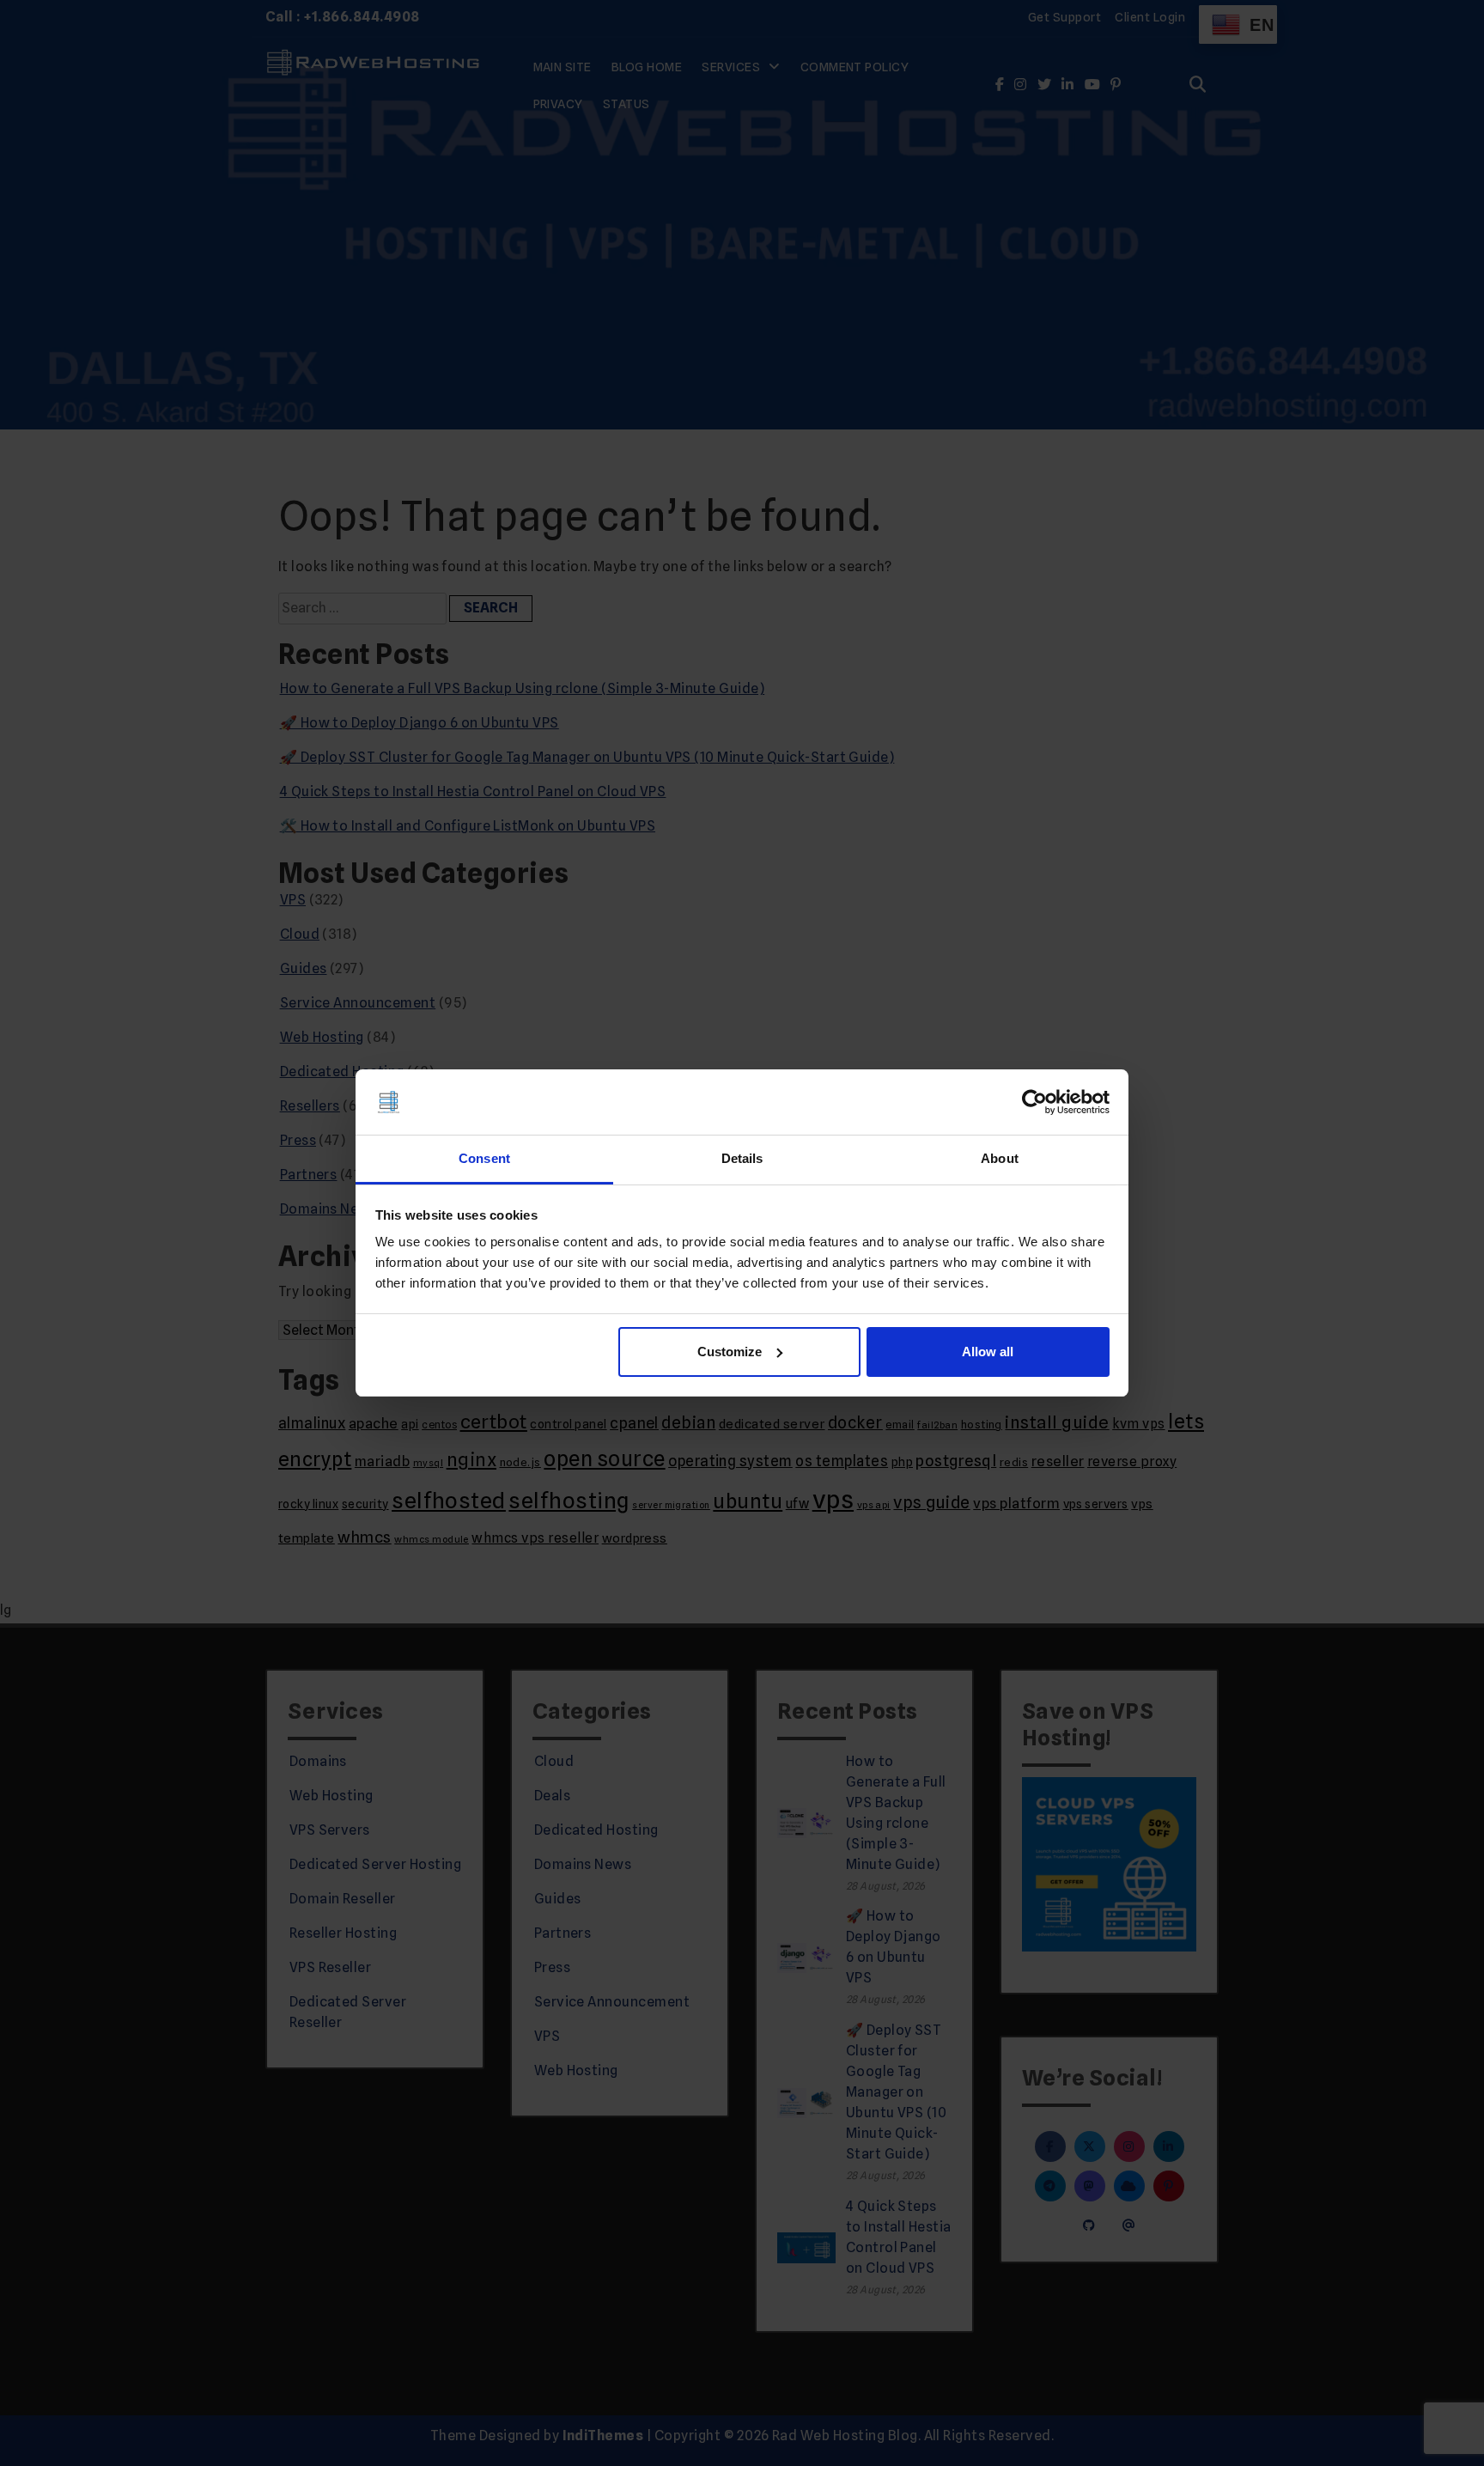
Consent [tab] (484, 1158)
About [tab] (1000, 1158)
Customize (730, 1352)
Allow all (988, 1352)
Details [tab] (742, 1158)
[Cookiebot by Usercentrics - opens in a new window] (1034, 1102)
